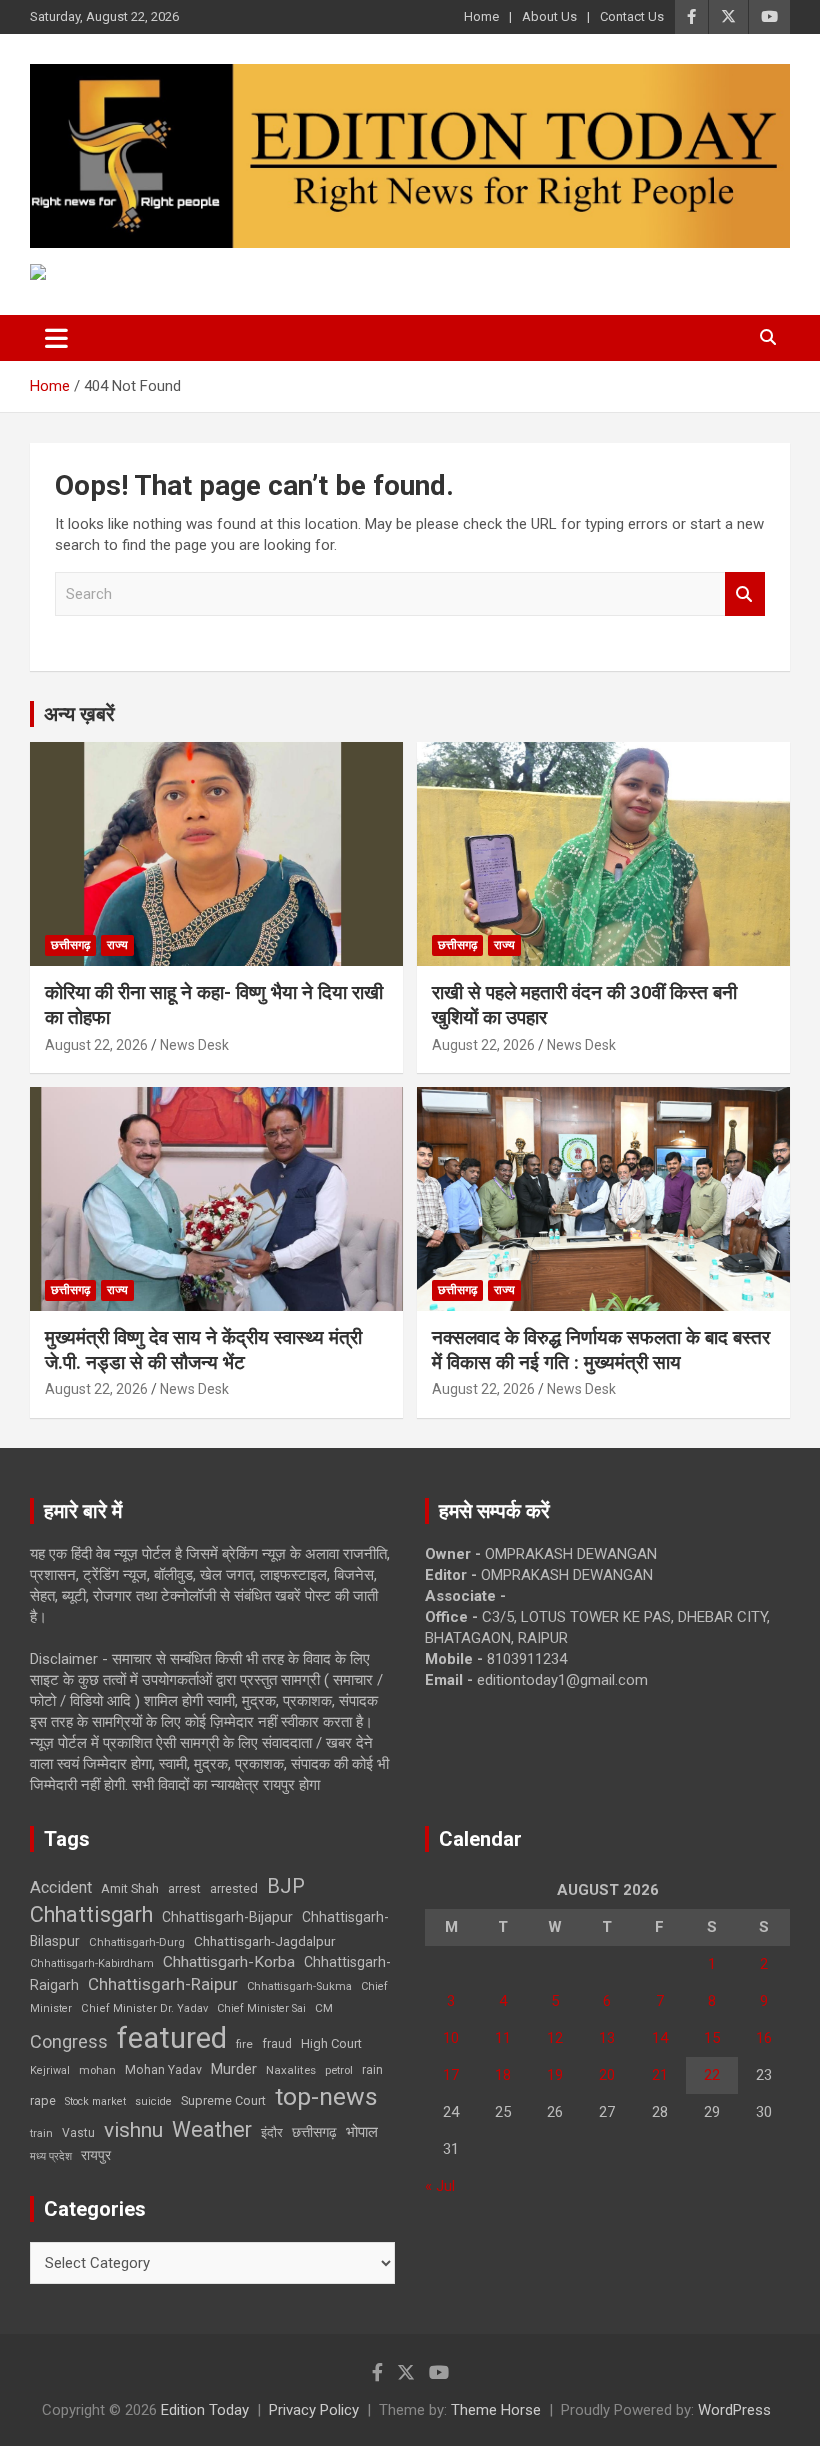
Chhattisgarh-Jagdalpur (265, 1941)
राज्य (117, 945)
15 (712, 2038)
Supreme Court (223, 2100)
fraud (277, 2044)
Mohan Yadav (163, 2070)
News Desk (194, 1045)
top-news (326, 2096)
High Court (331, 2043)
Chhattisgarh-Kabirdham (92, 1963)
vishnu (133, 2130)
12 (555, 2038)
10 (451, 2038)
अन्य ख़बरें (79, 714)
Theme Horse (496, 2410)
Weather (212, 2129)
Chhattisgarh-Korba (229, 1962)
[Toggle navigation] (56, 338)
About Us (549, 16)
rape (43, 2100)
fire (244, 2044)
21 (660, 2075)
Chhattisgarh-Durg (137, 1942)
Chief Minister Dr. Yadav (144, 2008)
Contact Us (632, 16)
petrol (339, 2070)
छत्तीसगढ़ (314, 2132)
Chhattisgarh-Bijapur (227, 1917)
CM (324, 2008)
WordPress (734, 2410)
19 (555, 2075)
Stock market (95, 2101)
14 (660, 2038)
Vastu (78, 2133)
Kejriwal (50, 2070)
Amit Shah (130, 1888)
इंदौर (272, 2132)
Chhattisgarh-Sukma (299, 1986)
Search (745, 594)
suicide (153, 2101)
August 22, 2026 (96, 1045)
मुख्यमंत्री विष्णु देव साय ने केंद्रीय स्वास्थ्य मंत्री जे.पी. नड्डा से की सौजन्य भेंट (203, 1350)
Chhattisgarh (91, 1914)
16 (764, 2038)
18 (503, 2075)
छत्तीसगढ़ (70, 945)
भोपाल (362, 2132)
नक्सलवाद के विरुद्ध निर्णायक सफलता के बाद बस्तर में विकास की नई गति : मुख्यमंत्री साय (601, 1350)
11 (503, 2038)
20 (607, 2075)
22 (712, 2075)
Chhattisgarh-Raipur (163, 1984)
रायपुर (96, 2155)
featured (172, 2038)
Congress (69, 2041)
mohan (97, 2070)
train (41, 2133)
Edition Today (205, 2410)
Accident (61, 1887)
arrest (184, 1889)
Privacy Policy (314, 2410)
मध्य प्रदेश (51, 2156)
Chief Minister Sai (261, 2008)
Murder (234, 2069)
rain (372, 2070)
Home (481, 16)
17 (451, 2075)
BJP (286, 1886)
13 (607, 2038)
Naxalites (291, 2070)
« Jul (440, 2186)
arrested (234, 1888)
